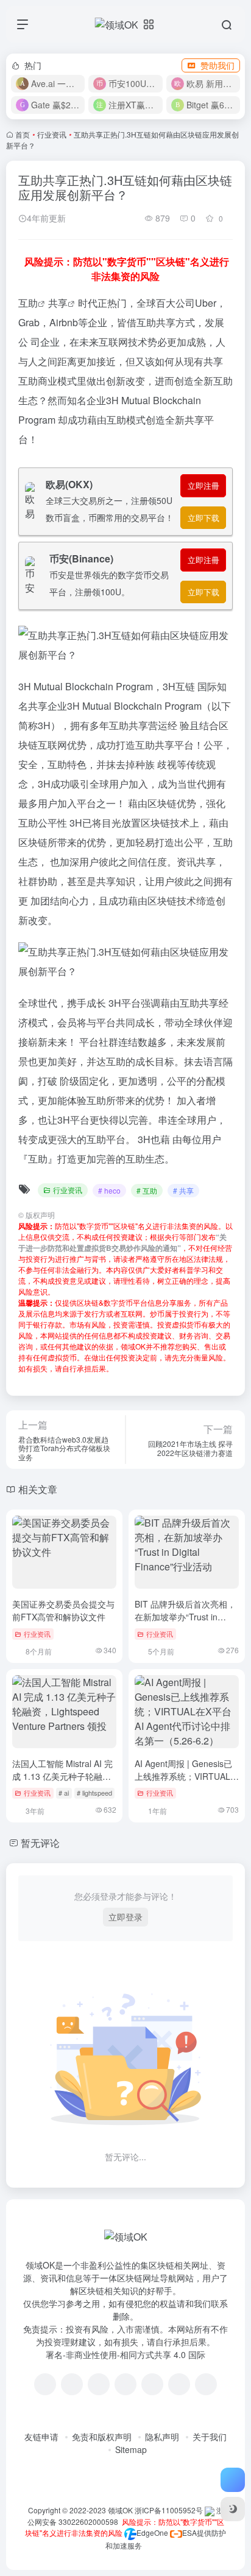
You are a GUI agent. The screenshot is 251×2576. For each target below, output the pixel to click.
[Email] (206, 2384)
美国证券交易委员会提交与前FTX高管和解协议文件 (63, 1610)
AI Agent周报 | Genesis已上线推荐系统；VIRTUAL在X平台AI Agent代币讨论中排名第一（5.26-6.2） (187, 1783)
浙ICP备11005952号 (169, 2510)
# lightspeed (94, 1793)
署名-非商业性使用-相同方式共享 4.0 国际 (125, 2354)
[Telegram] (125, 2384)
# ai (64, 1793)
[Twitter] (152, 2384)
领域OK (120, 2510)
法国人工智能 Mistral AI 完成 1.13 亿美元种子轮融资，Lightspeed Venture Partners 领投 (62, 1783)
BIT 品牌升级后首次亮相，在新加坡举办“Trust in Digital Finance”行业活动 (185, 1617)
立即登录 (125, 1917)
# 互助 (147, 1190)
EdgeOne (152, 2532)
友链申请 (41, 2437)
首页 (23, 134)
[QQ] (72, 2384)
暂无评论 (40, 1843)
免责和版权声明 (102, 2437)
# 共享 (183, 1190)
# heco (109, 1190)
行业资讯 (52, 134)
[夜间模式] (233, 2509)
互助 (28, 303)
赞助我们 (217, 65)
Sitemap (131, 2449)
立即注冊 (203, 485)
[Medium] (179, 2384)
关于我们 (210, 2437)
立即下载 (203, 518)
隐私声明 (162, 2437)
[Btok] (99, 2384)
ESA (189, 2532)
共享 (58, 303)
